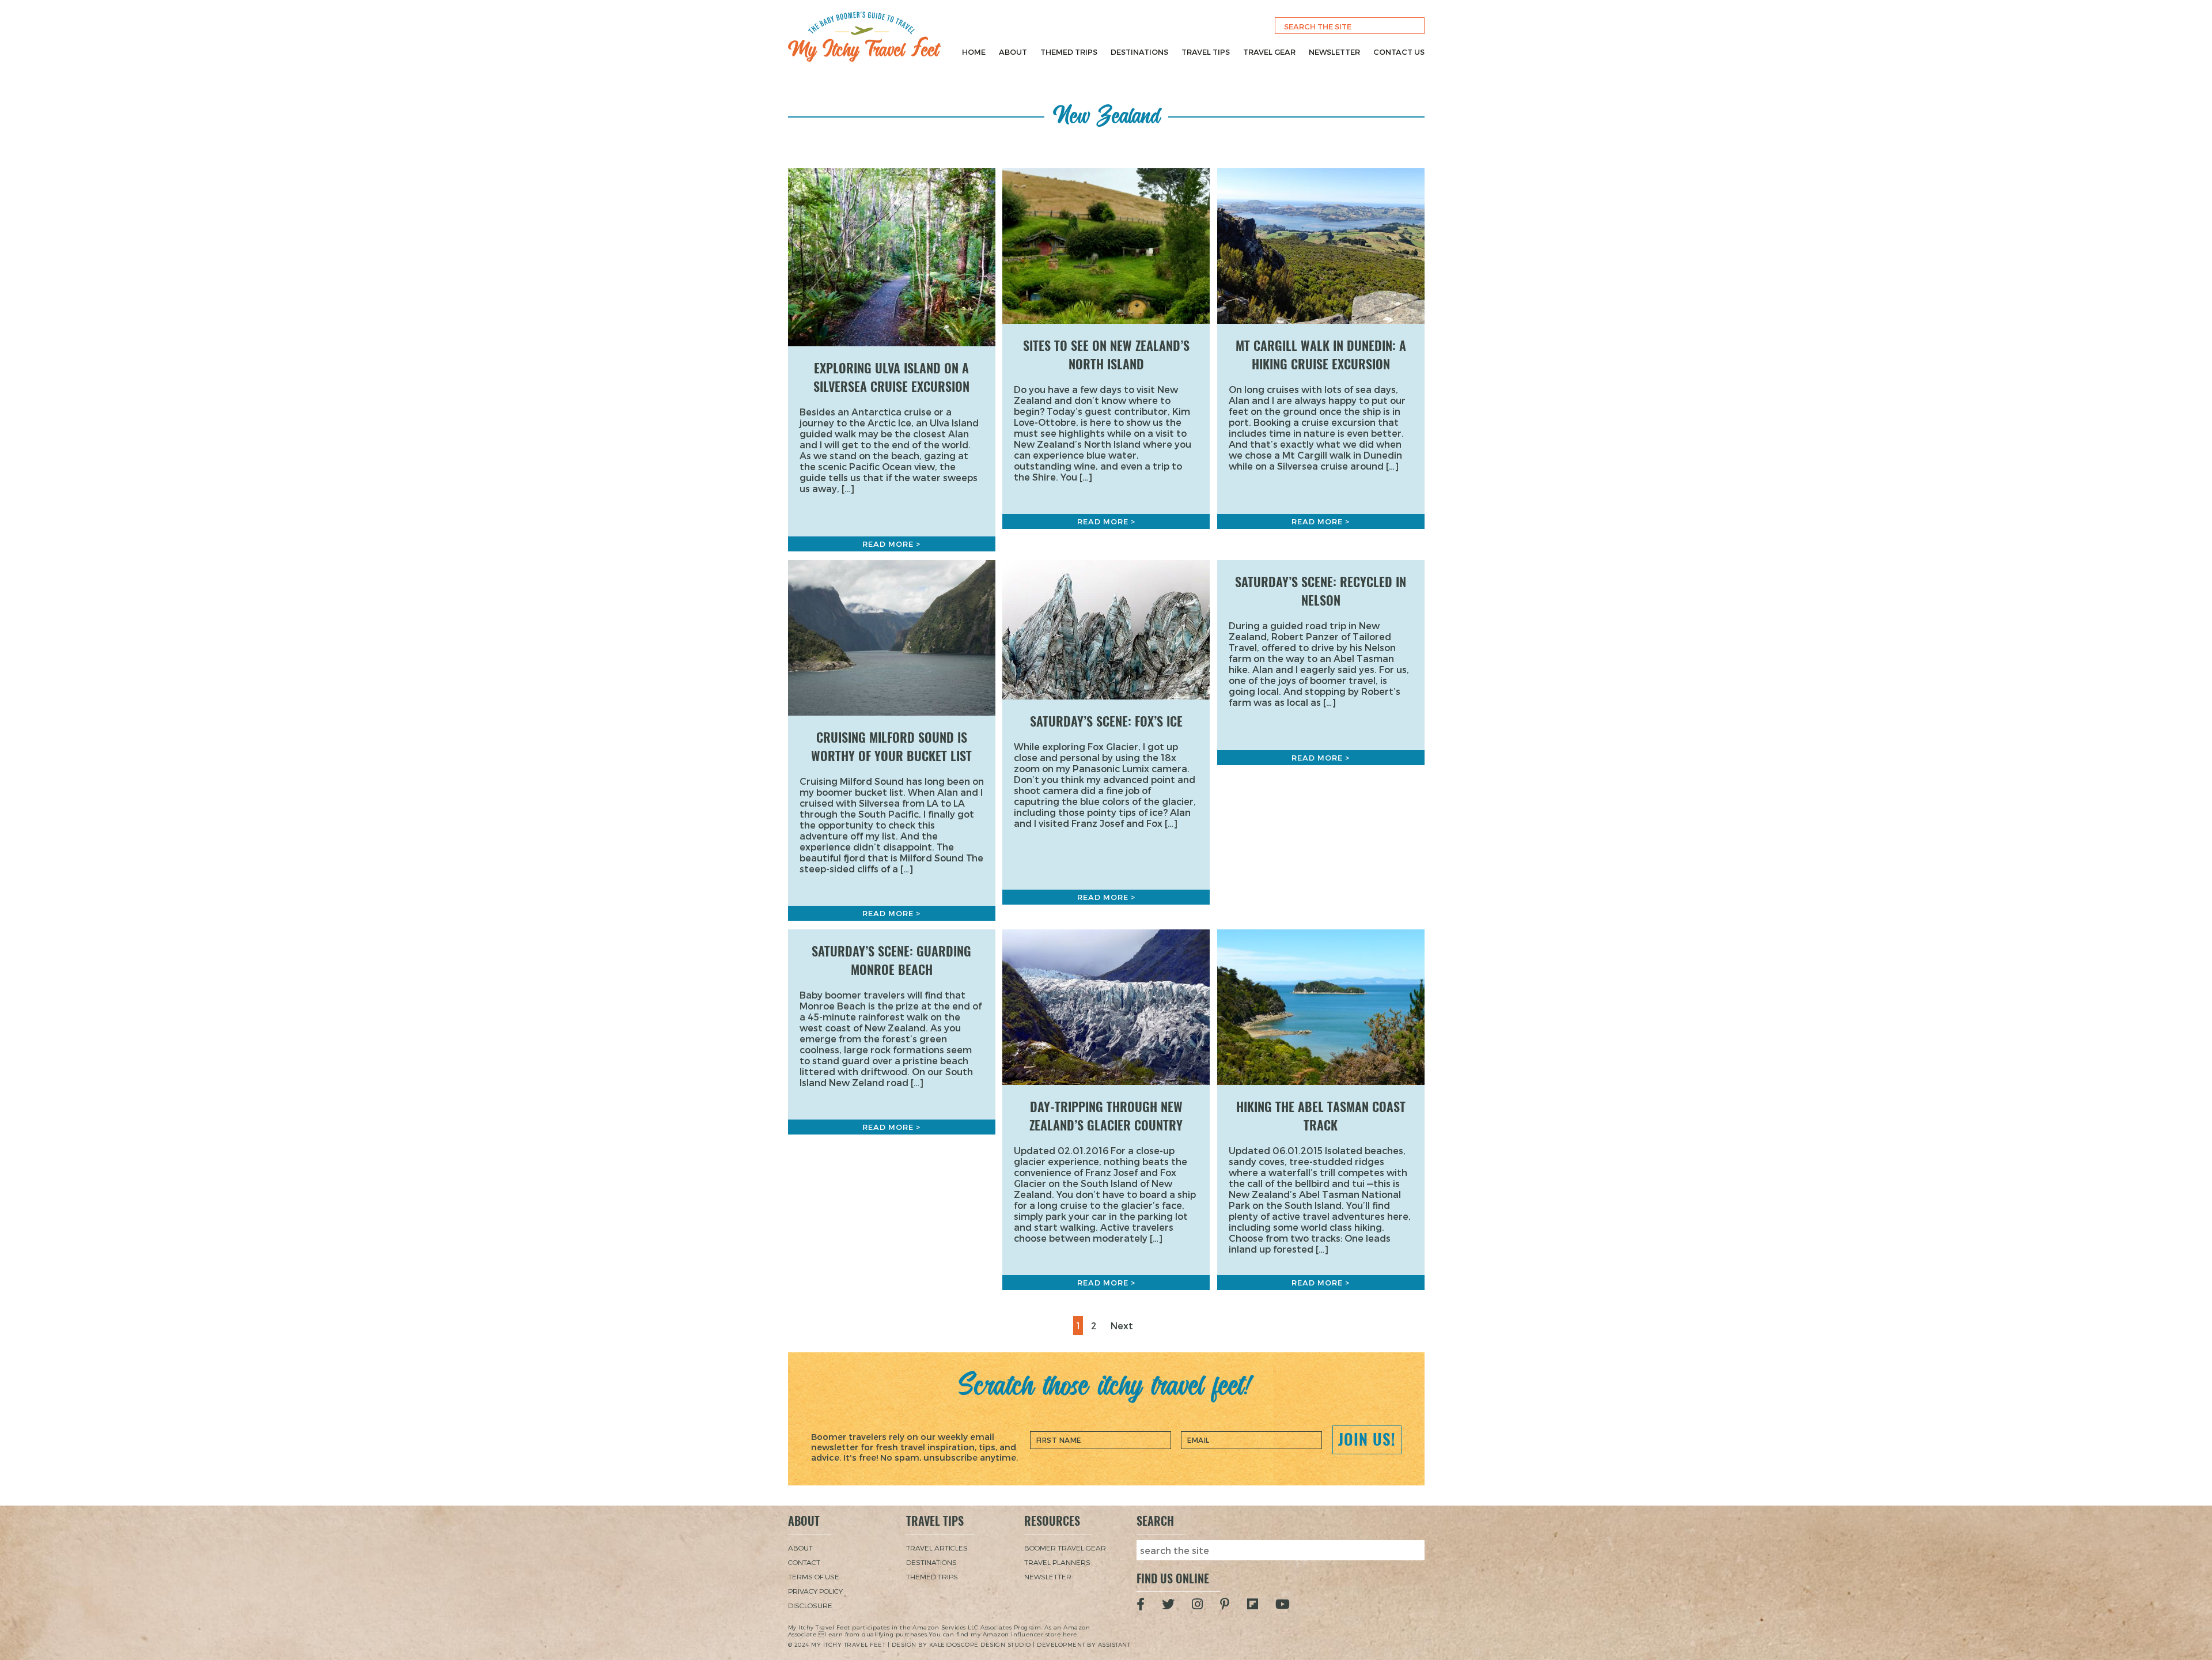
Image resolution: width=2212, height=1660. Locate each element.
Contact (804, 1562)
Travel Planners (1057, 1562)
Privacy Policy (815, 1591)
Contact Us (1399, 52)
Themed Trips (1069, 52)
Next (1122, 1326)
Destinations (1139, 52)
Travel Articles (937, 1548)
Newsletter (1334, 52)
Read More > (891, 544)
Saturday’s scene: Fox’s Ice (1106, 721)
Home (974, 52)
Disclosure (810, 1605)
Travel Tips (1206, 52)
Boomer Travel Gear (1065, 1548)
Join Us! (1367, 1439)
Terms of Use (814, 1576)
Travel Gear (1269, 52)
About (1013, 52)
